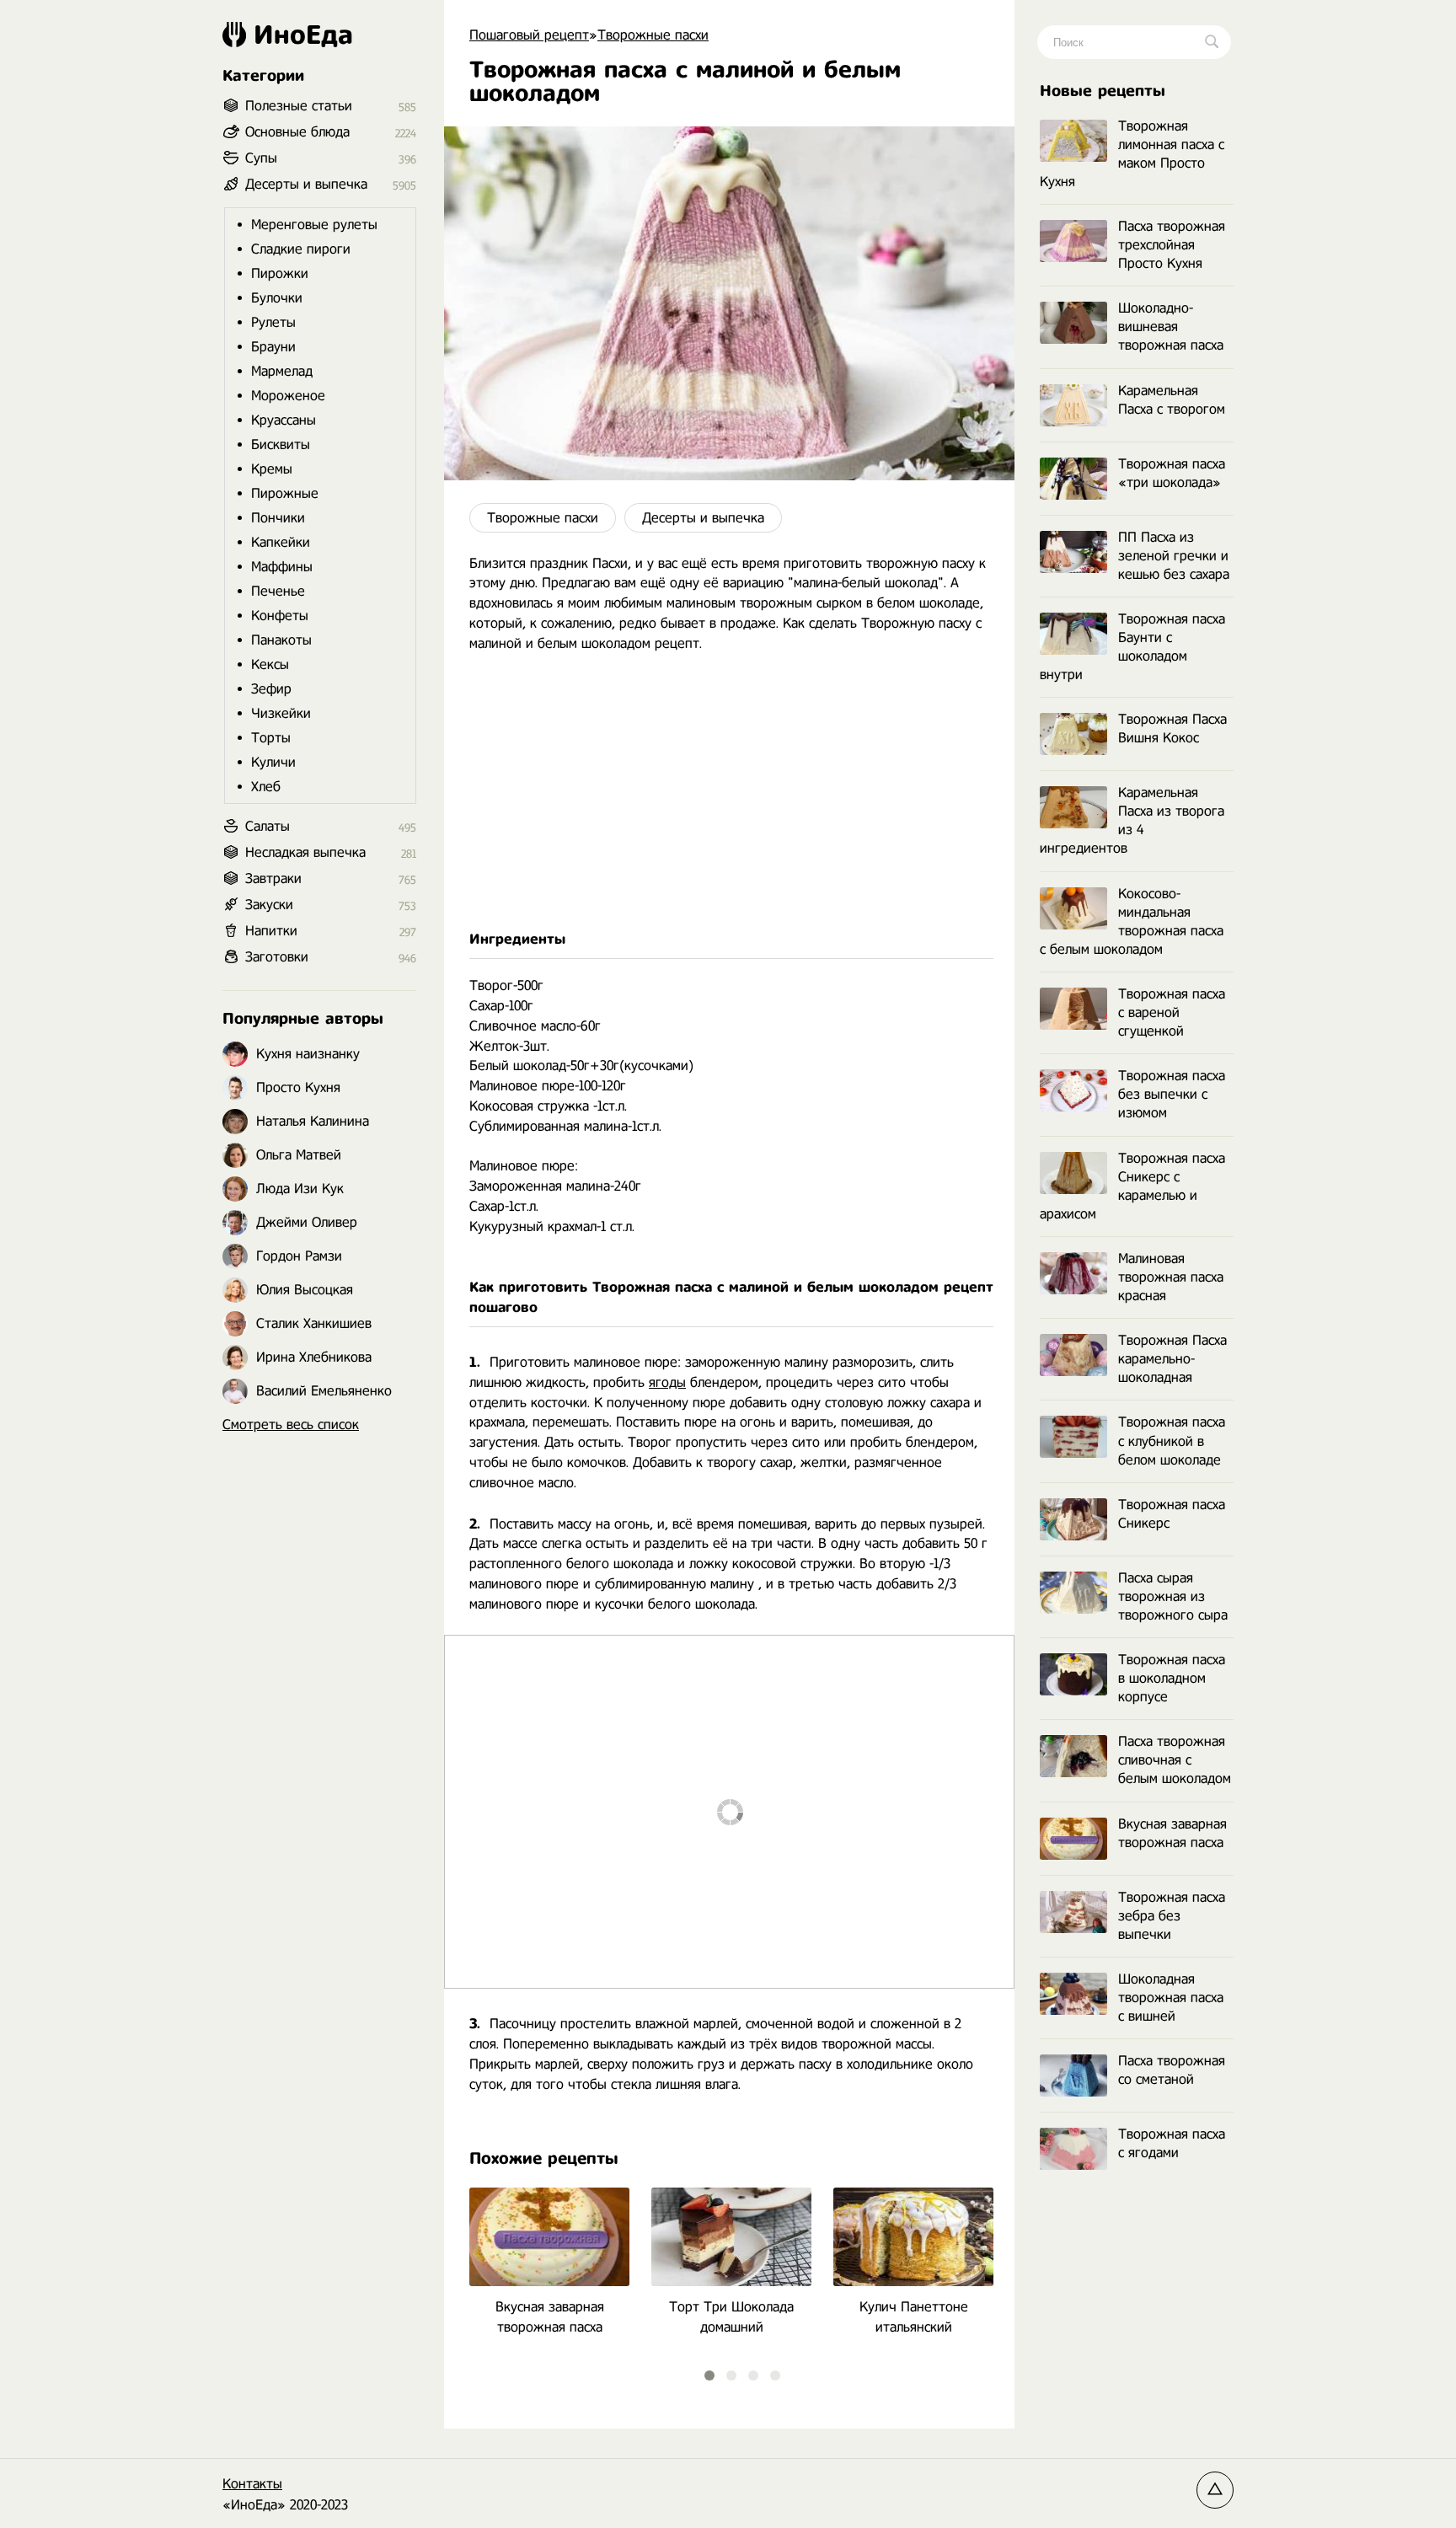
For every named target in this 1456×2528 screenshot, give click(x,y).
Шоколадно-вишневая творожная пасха (1171, 327)
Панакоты (281, 640)
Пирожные (285, 493)
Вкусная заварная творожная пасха (1172, 1833)
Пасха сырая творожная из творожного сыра (1173, 1596)
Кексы (270, 664)
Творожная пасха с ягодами (1172, 2143)
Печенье (278, 591)
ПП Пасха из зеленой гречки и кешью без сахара (1174, 556)
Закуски (269, 905)
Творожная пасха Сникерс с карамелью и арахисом (1132, 1186)
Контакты (252, 2484)
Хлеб (266, 787)
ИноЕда (303, 35)
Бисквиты (281, 445)
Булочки (277, 298)
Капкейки (281, 542)
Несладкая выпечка (305, 852)
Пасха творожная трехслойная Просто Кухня (1172, 245)
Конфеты (280, 616)
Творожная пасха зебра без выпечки (1172, 1916)
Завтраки (273, 878)
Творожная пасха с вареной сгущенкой (1172, 1012)
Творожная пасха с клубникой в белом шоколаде (1172, 1441)
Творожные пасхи (543, 518)
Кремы (272, 469)
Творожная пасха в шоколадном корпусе (1172, 1678)
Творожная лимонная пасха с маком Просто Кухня (1132, 154)
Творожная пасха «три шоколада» (1172, 473)
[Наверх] (1215, 2490)
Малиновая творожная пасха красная (1171, 1277)
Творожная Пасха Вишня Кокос (1172, 728)
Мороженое (288, 396)
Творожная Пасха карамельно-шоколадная (1172, 1359)
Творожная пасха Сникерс (1172, 1514)
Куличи (273, 762)
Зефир (271, 689)
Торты (271, 738)
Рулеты (273, 322)
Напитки (271, 931)
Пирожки (280, 273)
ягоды (667, 1382)
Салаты (268, 826)
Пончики (278, 518)
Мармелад (282, 371)
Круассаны (284, 420)
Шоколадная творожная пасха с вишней (1171, 1998)
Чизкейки (281, 713)
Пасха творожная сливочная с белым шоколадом (1175, 1760)
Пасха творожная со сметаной (1172, 2070)
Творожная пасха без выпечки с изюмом (1172, 1094)
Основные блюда (297, 132)
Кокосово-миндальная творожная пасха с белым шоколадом (1132, 921)
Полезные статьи (299, 106)
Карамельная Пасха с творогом (1172, 400)
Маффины (282, 567)
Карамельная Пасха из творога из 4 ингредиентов (1132, 820)
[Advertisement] (729, 792)
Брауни (273, 347)
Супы (261, 158)
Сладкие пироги (301, 249)
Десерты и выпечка (703, 518)
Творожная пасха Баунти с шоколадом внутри (1132, 647)
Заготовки (277, 957)
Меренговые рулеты (314, 225)
